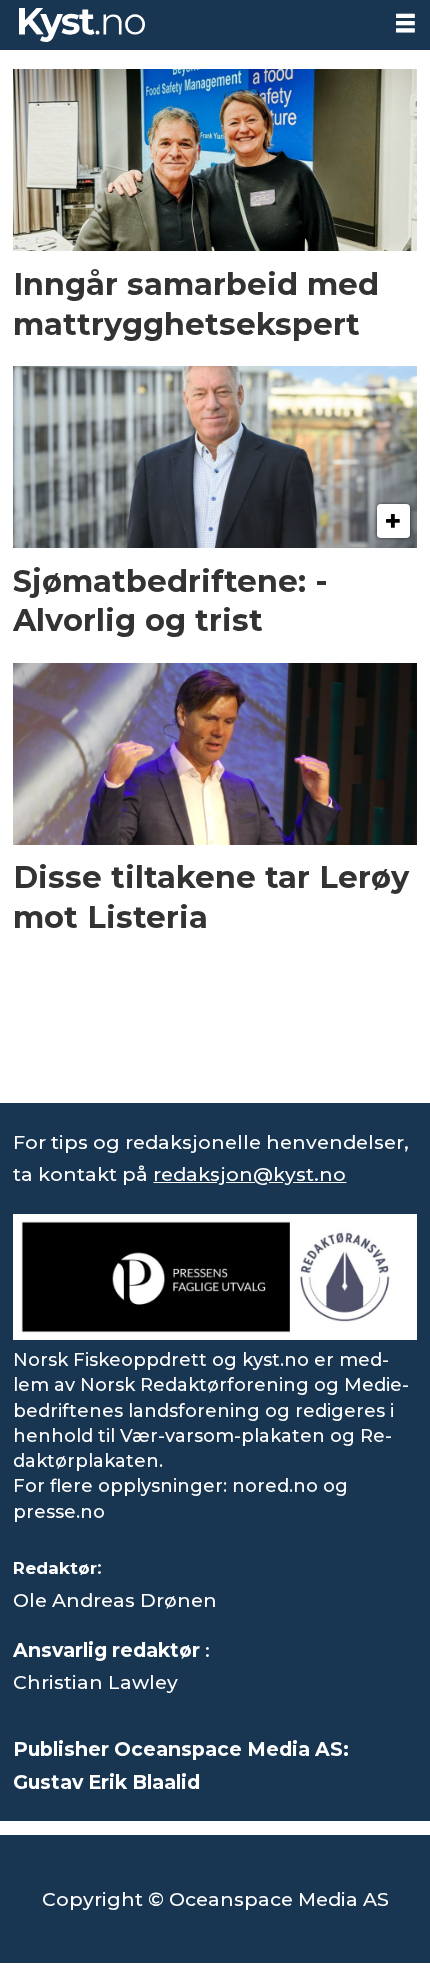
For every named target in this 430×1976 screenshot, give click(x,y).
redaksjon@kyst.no (249, 1174)
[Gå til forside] (190, 25)
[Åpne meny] (405, 23)
